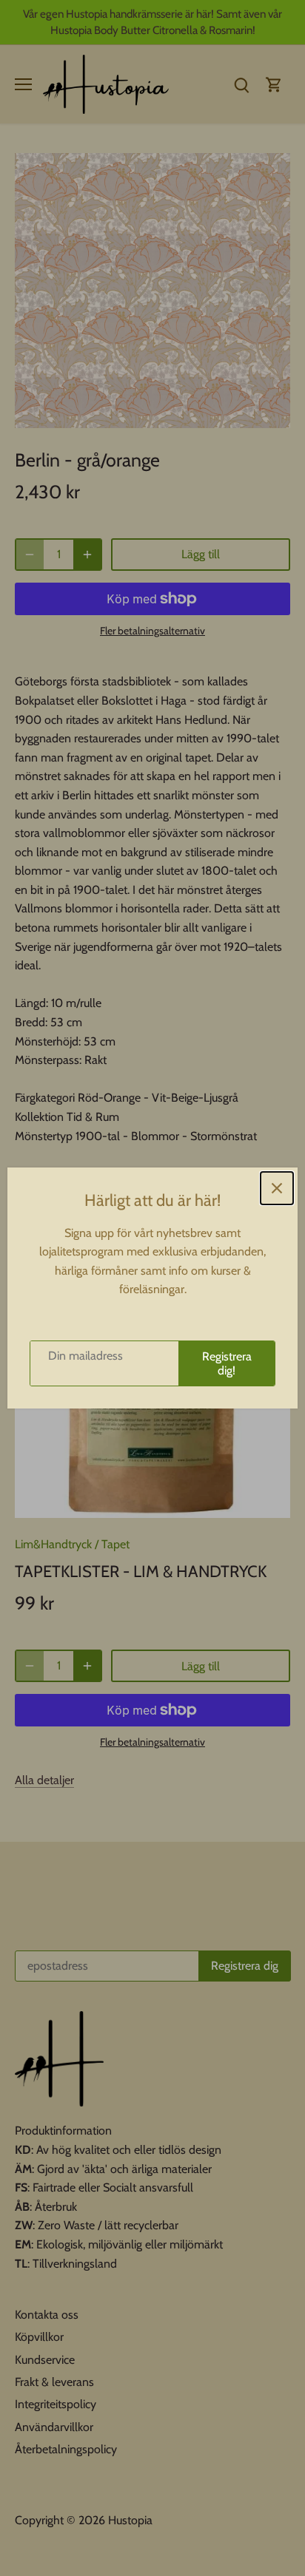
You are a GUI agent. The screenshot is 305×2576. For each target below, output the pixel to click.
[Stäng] (277, 1188)
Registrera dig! (227, 1363)
